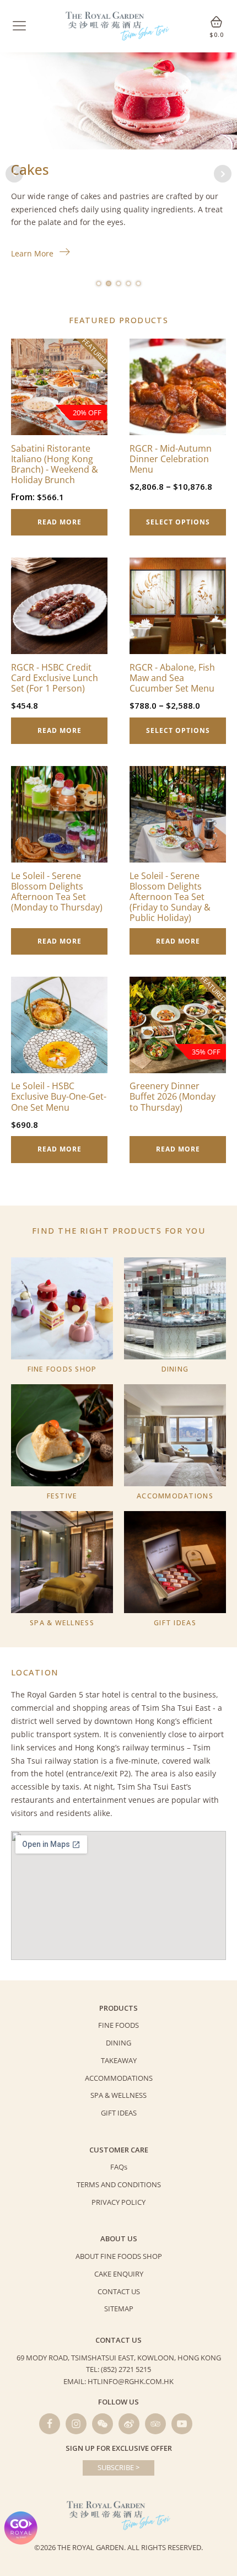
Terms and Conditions (119, 2184)
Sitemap (119, 2309)
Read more (60, 522)
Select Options (178, 522)
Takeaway (119, 2060)
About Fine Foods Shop (119, 2256)
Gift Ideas (119, 2113)
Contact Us (119, 2291)
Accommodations (119, 2078)
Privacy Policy (118, 2202)
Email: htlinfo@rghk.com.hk (118, 2381)
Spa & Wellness (118, 2095)
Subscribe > (118, 2467)
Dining (118, 2043)
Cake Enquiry (119, 2274)
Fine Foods (118, 2025)
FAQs (119, 2167)
